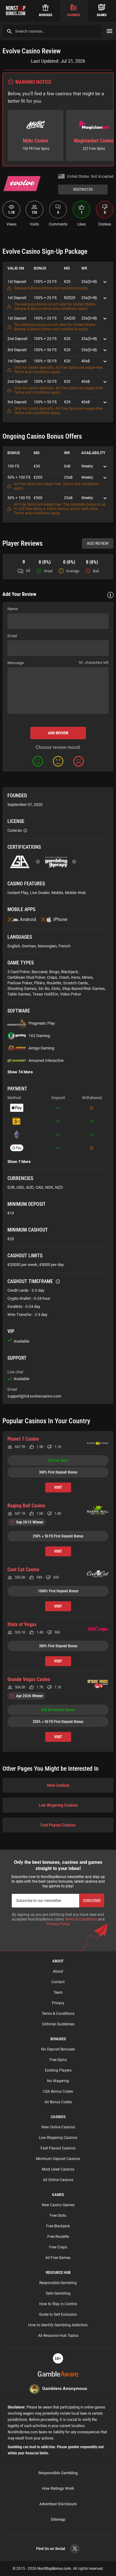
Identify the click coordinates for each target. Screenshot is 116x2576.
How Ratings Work (58, 2488)
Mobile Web (75, 893)
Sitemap (58, 2519)
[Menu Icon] (110, 31)
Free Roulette (58, 2237)
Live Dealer (40, 893)
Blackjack (70, 972)
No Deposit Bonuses (58, 2049)
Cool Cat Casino (23, 1570)
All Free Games (58, 2258)
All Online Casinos (58, 2180)
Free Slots (58, 2216)
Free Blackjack (58, 2226)
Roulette (54, 983)
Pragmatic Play (42, 1023)
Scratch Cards (75, 983)
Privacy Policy (58, 1924)
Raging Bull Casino (26, 1506)
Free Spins (58, 2060)
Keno (76, 977)
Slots (56, 988)
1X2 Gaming (39, 1036)
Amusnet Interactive (46, 1060)
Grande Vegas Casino (29, 1679)
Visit (58, 1487)
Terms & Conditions (81, 1919)
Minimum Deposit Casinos (58, 2159)
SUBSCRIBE (92, 1901)
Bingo (54, 972)
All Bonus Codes (58, 2102)
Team (58, 1992)
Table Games (19, 994)
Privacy (58, 2003)
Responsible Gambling (58, 2283)
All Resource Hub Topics (58, 2336)
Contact (58, 1982)
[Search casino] (9, 31)
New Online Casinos (58, 2127)
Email (12, 636)
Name (13, 609)
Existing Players (58, 2070)
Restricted (83, 190)
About (58, 1971)
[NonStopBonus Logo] (16, 11)
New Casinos (58, 1785)
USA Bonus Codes (58, 2091)
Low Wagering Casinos (58, 1805)
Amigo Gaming (41, 1048)
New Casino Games (58, 2205)
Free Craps (58, 2247)
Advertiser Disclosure (58, 2504)
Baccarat (39, 972)
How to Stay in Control (58, 2304)
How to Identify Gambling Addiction (58, 2325)
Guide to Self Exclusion (58, 2314)
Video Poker (71, 994)
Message (16, 663)
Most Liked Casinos (58, 2169)
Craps (52, 977)
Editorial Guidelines (58, 2024)
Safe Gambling (58, 2293)
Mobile (57, 893)
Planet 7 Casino (23, 1439)
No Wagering (58, 2081)
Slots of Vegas (22, 1624)
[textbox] (58, 691)
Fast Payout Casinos (58, 1825)
